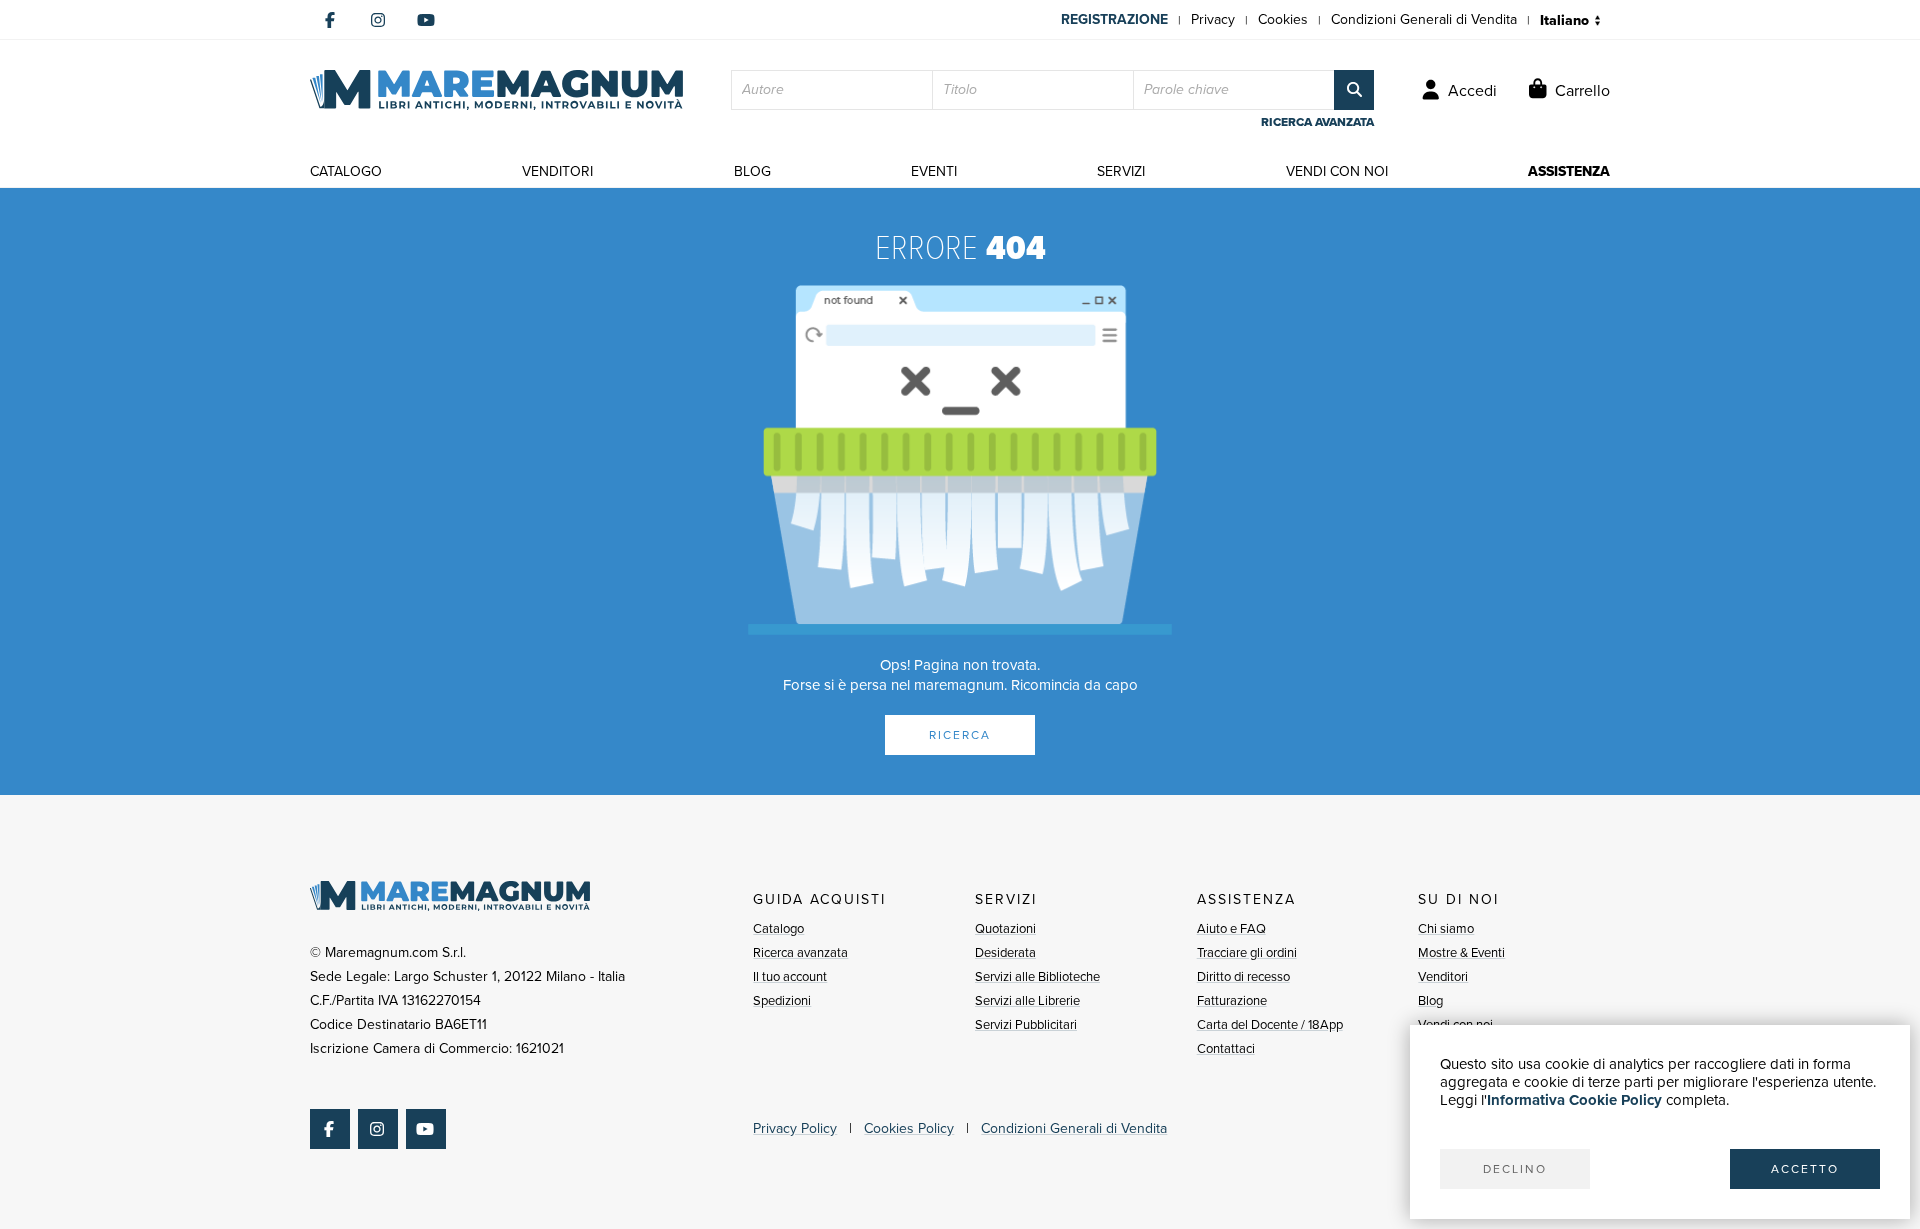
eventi (934, 171)
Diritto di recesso (1243, 976)
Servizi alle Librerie (1027, 1000)
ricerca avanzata (1317, 122)
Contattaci (1226, 1048)
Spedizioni (782, 1000)
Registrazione (1114, 19)
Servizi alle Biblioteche (1037, 976)
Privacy (1213, 19)
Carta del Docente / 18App (1270, 1024)
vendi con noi (1337, 171)
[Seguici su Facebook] (330, 20)
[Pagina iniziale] (496, 90)
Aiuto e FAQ (1231, 928)
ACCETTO (1805, 1169)
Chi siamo (1446, 928)
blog (752, 171)
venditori (557, 171)
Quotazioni (1005, 928)
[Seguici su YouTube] (426, 20)
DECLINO (1515, 1169)
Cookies (1283, 19)
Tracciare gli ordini (1247, 952)
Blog (1430, 1000)
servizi (1121, 171)
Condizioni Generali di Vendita (1424, 19)
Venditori (1443, 976)
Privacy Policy (795, 1128)
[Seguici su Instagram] (378, 20)
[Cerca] (1354, 90)
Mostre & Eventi (1461, 952)
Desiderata (1005, 952)
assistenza (1569, 171)
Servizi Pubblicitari (1026, 1024)
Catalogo (778, 928)
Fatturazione (1232, 1000)
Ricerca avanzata (800, 952)
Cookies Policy (909, 1128)
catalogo (346, 171)
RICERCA (960, 735)
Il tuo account (790, 976)
